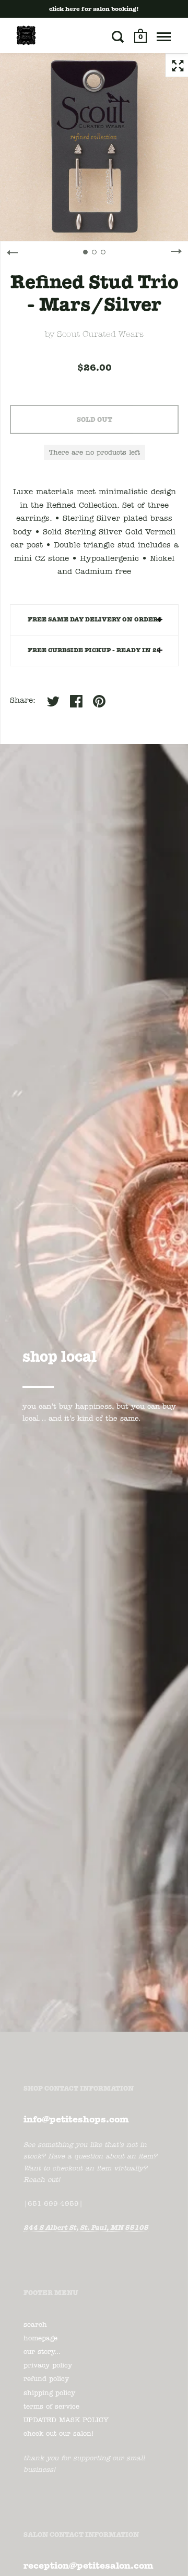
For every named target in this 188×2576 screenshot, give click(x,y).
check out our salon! (58, 2434)
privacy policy (48, 2366)
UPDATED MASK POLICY (66, 2420)
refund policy (46, 2379)
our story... (42, 2352)
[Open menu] (164, 36)
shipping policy (49, 2393)
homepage (40, 2339)
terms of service (51, 2407)
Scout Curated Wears (100, 335)
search (35, 2325)
